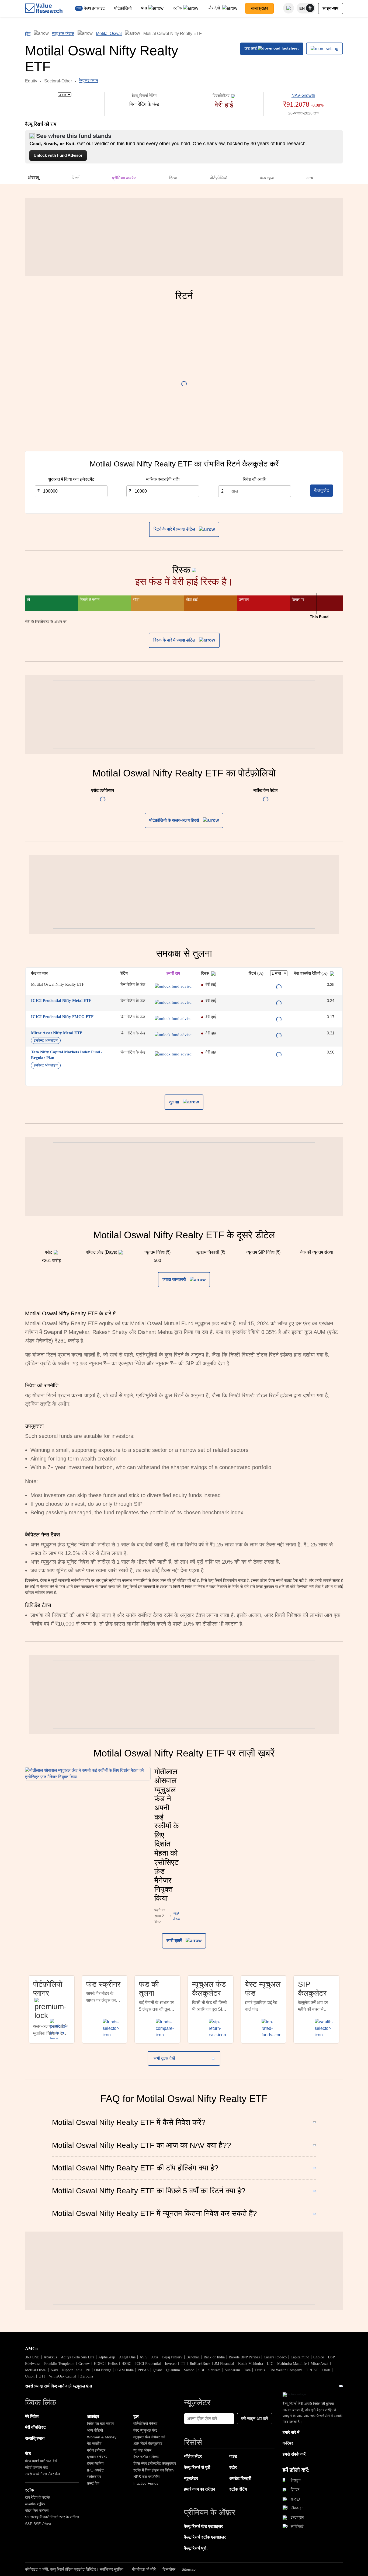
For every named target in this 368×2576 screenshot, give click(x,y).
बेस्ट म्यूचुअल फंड (145, 2430)
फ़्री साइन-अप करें (255, 2419)
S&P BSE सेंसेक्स (38, 2524)
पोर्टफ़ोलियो (123, 8)
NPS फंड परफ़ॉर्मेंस (146, 2477)
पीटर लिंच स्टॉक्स (37, 2511)
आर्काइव (93, 2416)
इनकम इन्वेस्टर (97, 2457)
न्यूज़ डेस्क (176, 1916)
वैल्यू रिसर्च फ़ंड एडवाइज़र (203, 2526)
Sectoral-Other (58, 81)
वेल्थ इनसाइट (94, 8)
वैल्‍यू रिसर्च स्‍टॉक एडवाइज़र (205, 2537)
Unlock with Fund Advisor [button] (58, 155)
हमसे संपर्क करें (294, 2454)
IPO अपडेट (95, 2470)
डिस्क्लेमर (169, 2569)
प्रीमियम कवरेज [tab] (124, 178)
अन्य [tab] (310, 178)
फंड (144, 8)
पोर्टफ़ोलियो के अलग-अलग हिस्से (175, 820)
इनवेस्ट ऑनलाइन (46, 1040)
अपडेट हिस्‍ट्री (240, 2478)
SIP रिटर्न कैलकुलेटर (148, 2443)
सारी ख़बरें (175, 1941)
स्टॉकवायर (94, 2477)
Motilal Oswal (109, 34)
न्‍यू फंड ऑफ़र (142, 2450)
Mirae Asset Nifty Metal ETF (57, 1033)
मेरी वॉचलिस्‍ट (35, 2427)
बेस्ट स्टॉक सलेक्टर (146, 2457)
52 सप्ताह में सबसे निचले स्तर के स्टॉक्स (52, 2517)
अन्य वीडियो (95, 2430)
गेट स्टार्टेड (94, 2443)
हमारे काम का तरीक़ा (199, 2489)
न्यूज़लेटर (191, 2478)
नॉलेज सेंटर (193, 2456)
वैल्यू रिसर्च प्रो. (196, 2548)
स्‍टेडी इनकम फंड (37, 2467)
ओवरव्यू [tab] (33, 178)
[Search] (289, 8)
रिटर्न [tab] (76, 178)
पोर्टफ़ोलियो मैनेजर (145, 2424)
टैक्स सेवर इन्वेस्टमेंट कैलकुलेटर (155, 2463)
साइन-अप (331, 8)
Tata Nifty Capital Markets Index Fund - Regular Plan (67, 1055)
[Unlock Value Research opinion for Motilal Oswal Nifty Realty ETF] (173, 986)
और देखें (214, 8)
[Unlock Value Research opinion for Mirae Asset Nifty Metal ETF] (173, 1035)
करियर (288, 2443)
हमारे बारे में (291, 2432)
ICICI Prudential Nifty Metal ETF (61, 1001)
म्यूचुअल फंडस (63, 34)
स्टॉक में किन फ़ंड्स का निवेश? (154, 2470)
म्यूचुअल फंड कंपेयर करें (149, 2437)
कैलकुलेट (322, 490)
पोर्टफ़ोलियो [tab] (219, 178)
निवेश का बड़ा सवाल (100, 2424)
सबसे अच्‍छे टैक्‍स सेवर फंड (43, 2474)
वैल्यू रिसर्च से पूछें (197, 2467)
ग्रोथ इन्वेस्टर (96, 2450)
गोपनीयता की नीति (144, 2569)
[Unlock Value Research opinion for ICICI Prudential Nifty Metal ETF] (173, 1002)
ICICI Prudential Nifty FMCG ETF (62, 1017)
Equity (31, 81)
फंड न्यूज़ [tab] (267, 178)
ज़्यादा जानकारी (175, 1279)
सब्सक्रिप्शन (35, 2438)
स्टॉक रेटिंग (238, 2489)
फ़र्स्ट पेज (93, 2483)
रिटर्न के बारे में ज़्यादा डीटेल (175, 529)
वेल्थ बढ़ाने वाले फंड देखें (41, 2461)
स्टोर (233, 2467)
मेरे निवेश (32, 2416)
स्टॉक (177, 8)
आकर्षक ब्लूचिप (35, 2504)
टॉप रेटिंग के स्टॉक (37, 2497)
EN (302, 8)
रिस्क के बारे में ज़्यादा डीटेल (175, 640)
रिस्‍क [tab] (173, 178)
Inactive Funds (146, 2483)
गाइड (233, 2456)
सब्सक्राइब (259, 8)
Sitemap (189, 2569)
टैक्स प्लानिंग (95, 2463)
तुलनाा (175, 1102)
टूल (136, 2416)
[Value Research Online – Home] (44, 8)
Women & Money (102, 2437)
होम (28, 34)
